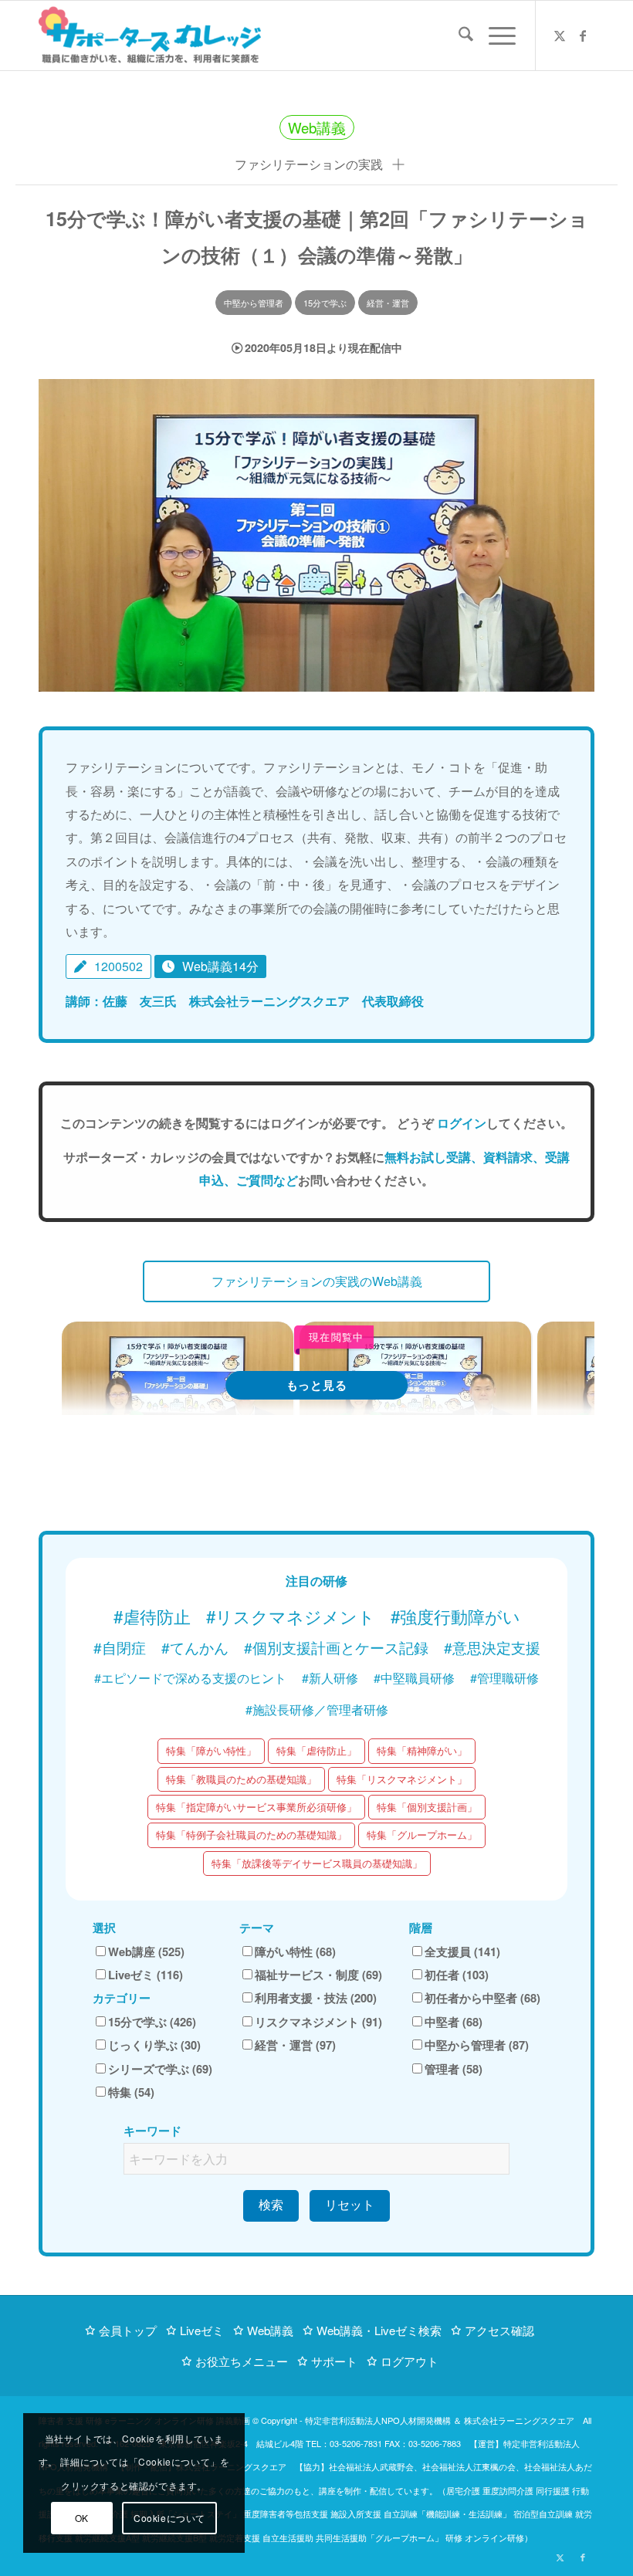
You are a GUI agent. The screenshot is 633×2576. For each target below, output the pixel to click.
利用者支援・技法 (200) (316, 1998)
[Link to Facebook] (583, 36)
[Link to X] (560, 36)
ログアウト (410, 2361)
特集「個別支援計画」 (427, 1807)
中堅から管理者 (254, 303)
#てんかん (195, 1647)
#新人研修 (330, 1678)
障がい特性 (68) (295, 1951)
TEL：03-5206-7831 (344, 2443)
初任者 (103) (457, 1975)
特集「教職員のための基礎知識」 (241, 1779)
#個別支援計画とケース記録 (336, 1647)
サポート (334, 2361)
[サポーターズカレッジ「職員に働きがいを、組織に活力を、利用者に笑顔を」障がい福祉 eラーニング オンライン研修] (150, 36)
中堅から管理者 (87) (477, 2045)
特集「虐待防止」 (316, 1750)
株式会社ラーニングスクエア (519, 2420)
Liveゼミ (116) (146, 1975)
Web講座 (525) (146, 1951)
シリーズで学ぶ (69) (160, 2069)
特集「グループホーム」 (422, 1835)
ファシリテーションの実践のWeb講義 (317, 1281)
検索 (271, 2205)
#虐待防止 (152, 1616)
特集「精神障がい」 (422, 1750)
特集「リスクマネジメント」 (402, 1779)
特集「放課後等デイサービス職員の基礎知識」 (317, 1863)
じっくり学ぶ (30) (154, 2045)
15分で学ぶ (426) (152, 2022)
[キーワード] (458, 36)
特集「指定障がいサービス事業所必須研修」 (256, 1807)
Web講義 (270, 2330)
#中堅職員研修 (414, 1678)
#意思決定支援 (492, 1647)
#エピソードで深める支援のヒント (190, 1678)
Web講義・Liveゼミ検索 (379, 2330)
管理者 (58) (454, 2069)
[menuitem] (458, 36)
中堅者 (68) (454, 2022)
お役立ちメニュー (242, 2361)
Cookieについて (169, 2518)
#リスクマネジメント (291, 1616)
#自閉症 (120, 1647)
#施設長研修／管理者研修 (317, 1709)
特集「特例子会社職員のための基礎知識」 (251, 1835)
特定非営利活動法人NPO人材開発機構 (378, 2420)
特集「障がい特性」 (211, 1750)
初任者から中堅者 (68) (482, 1998)
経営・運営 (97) (295, 2045)
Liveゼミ (202, 2330)
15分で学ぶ (325, 303)
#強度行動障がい (455, 1616)
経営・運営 (388, 303)
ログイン (462, 1123)
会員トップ (128, 2330)
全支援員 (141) (462, 1951)
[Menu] (494, 36)
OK (82, 2518)
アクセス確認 (499, 2330)
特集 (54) (131, 2092)
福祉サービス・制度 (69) (318, 1975)
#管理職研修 (504, 1678)
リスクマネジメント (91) (318, 2022)
